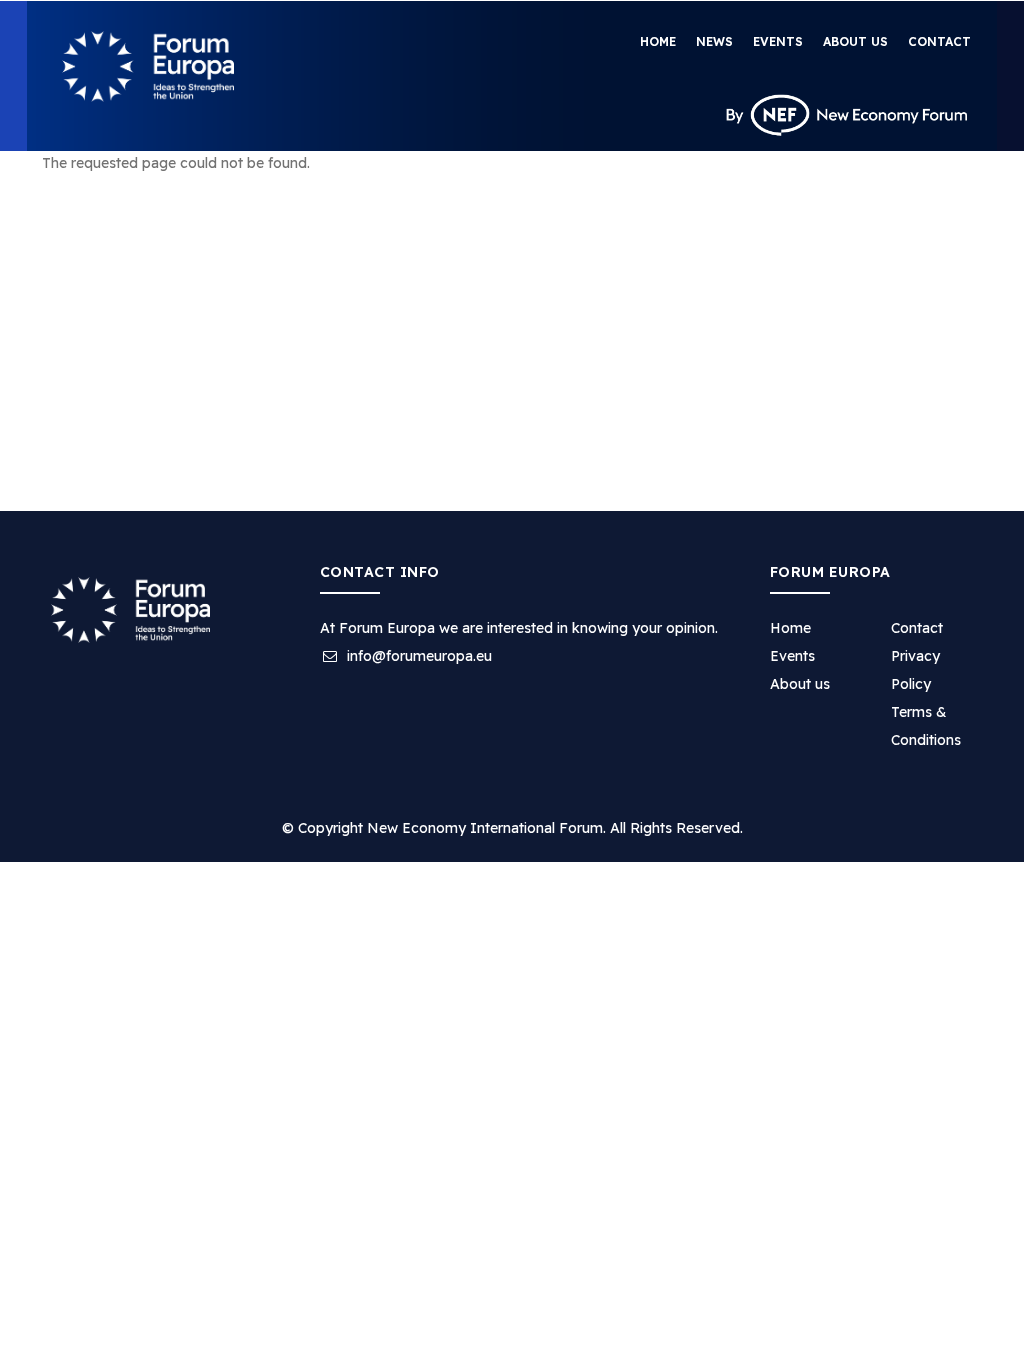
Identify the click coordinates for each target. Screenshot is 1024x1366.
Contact (939, 41)
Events (778, 41)
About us (855, 41)
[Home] (148, 66)
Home (658, 41)
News (714, 41)
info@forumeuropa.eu (417, 656)
